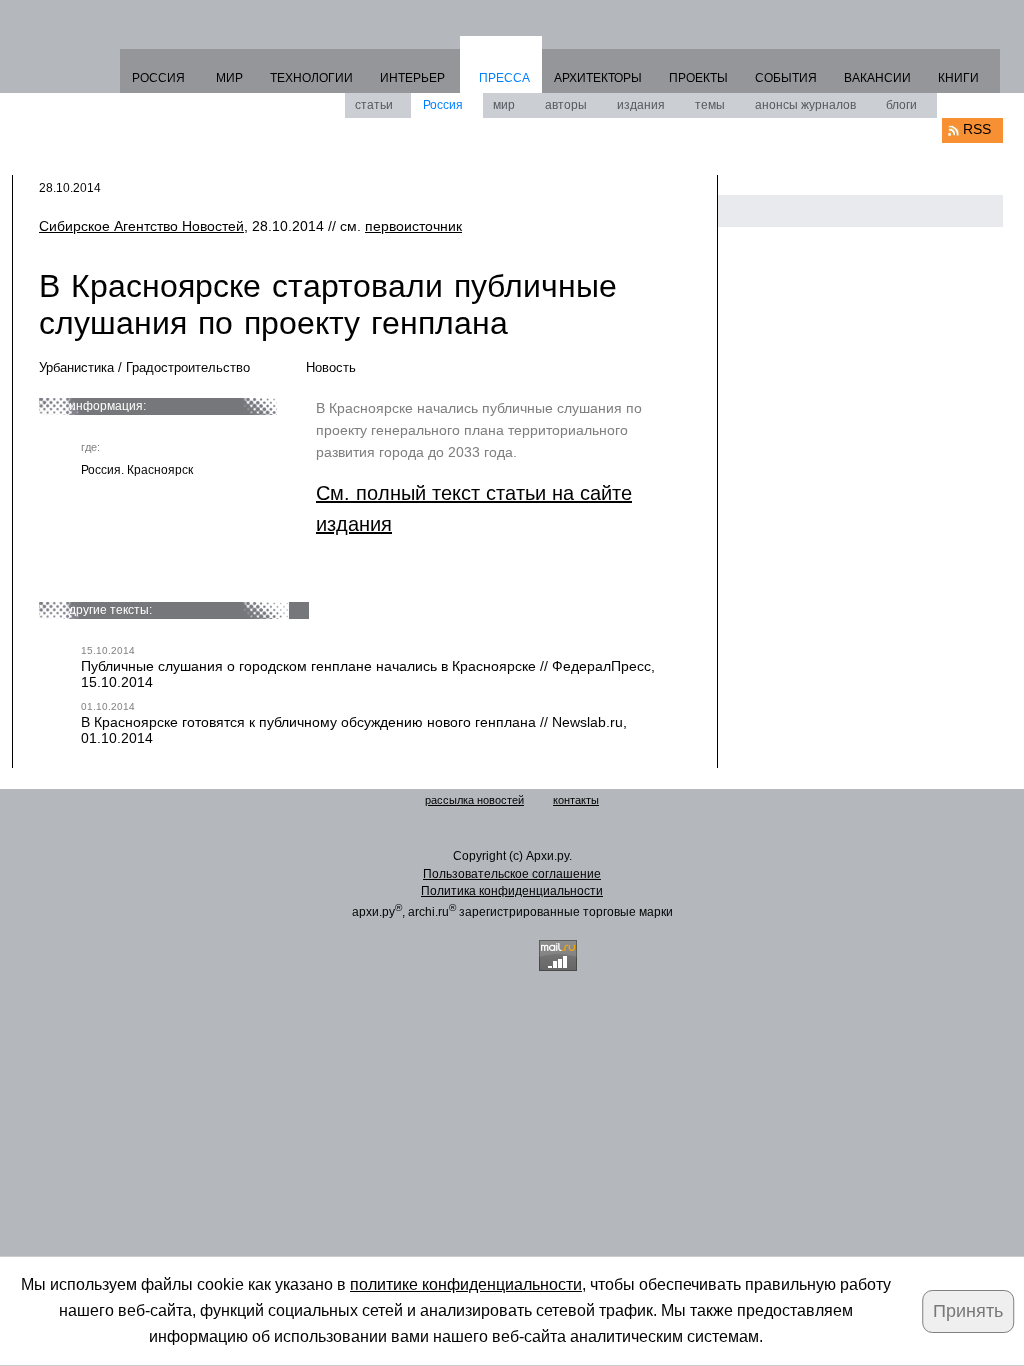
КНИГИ (958, 78)
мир (504, 105)
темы (710, 105)
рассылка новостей (474, 800)
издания (641, 105)
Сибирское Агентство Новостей (141, 226)
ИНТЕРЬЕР (412, 78)
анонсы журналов (805, 105)
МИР (229, 78)
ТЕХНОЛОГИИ (311, 78)
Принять (968, 1311)
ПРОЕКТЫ (698, 78)
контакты (576, 800)
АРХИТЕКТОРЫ (598, 78)
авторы (566, 105)
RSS (977, 129)
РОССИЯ (158, 78)
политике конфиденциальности (466, 1284)
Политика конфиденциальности (512, 891)
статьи (374, 105)
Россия (443, 105)
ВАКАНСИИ (877, 78)
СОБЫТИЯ (786, 78)
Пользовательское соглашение (512, 874)
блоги (901, 105)
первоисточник (413, 226)
